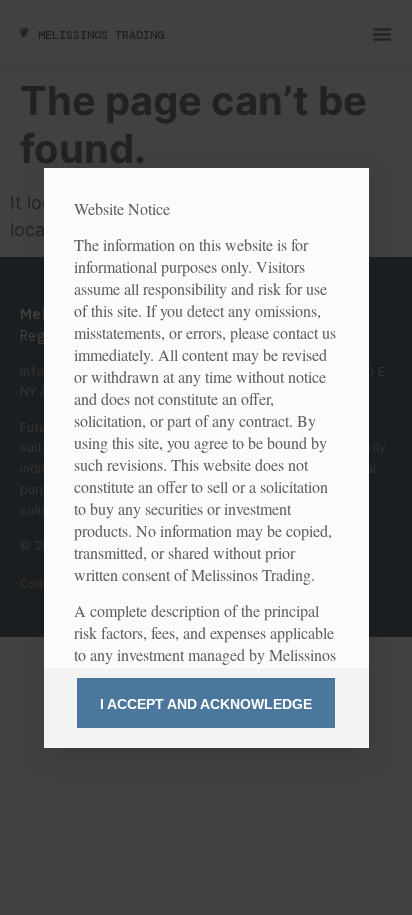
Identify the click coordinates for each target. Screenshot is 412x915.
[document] (206, 457)
